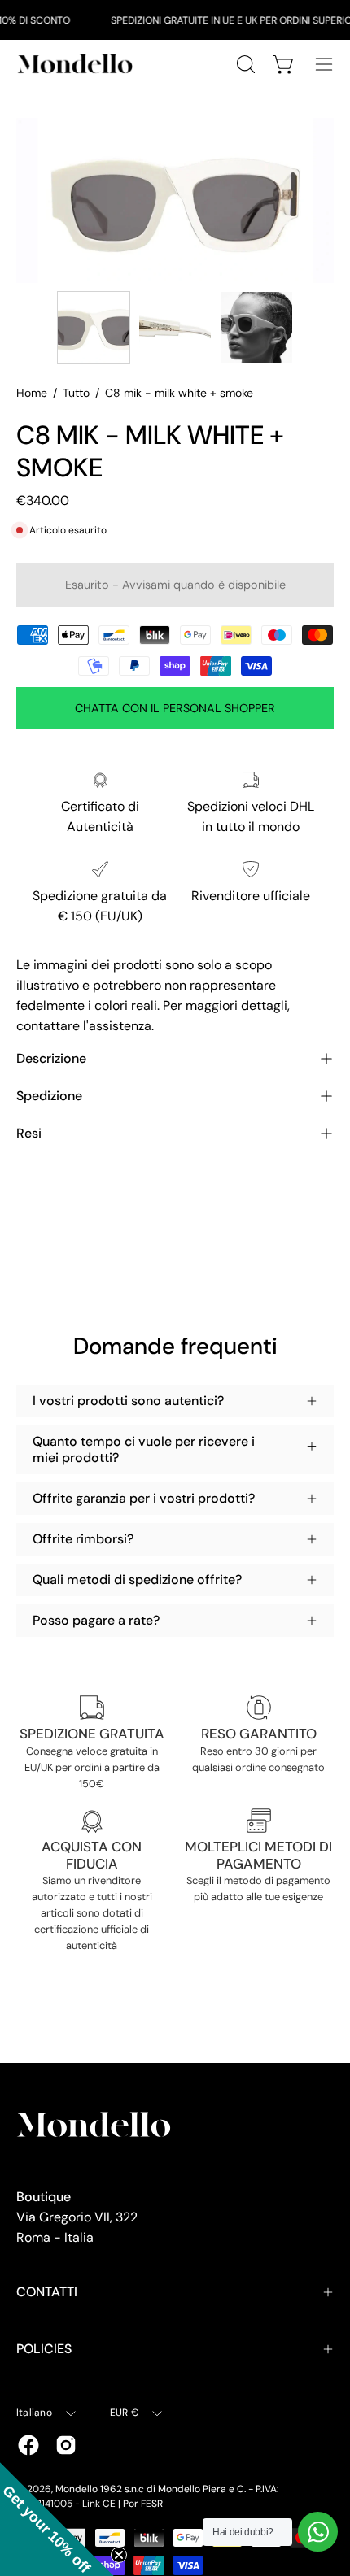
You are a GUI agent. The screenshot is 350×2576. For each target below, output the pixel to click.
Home (32, 393)
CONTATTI (47, 2292)
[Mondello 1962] (77, 64)
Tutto (76, 393)
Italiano (34, 2413)
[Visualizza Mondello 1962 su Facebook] (28, 2445)
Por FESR (143, 2504)
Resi (29, 1133)
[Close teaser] (119, 2555)
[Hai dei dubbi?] (318, 2532)
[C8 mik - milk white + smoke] (94, 328)
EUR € (124, 2413)
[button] (57, 2519)
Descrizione (51, 1058)
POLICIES (44, 2349)
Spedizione (49, 1096)
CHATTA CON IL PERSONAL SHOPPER (175, 708)
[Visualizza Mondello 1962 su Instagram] (66, 2445)
